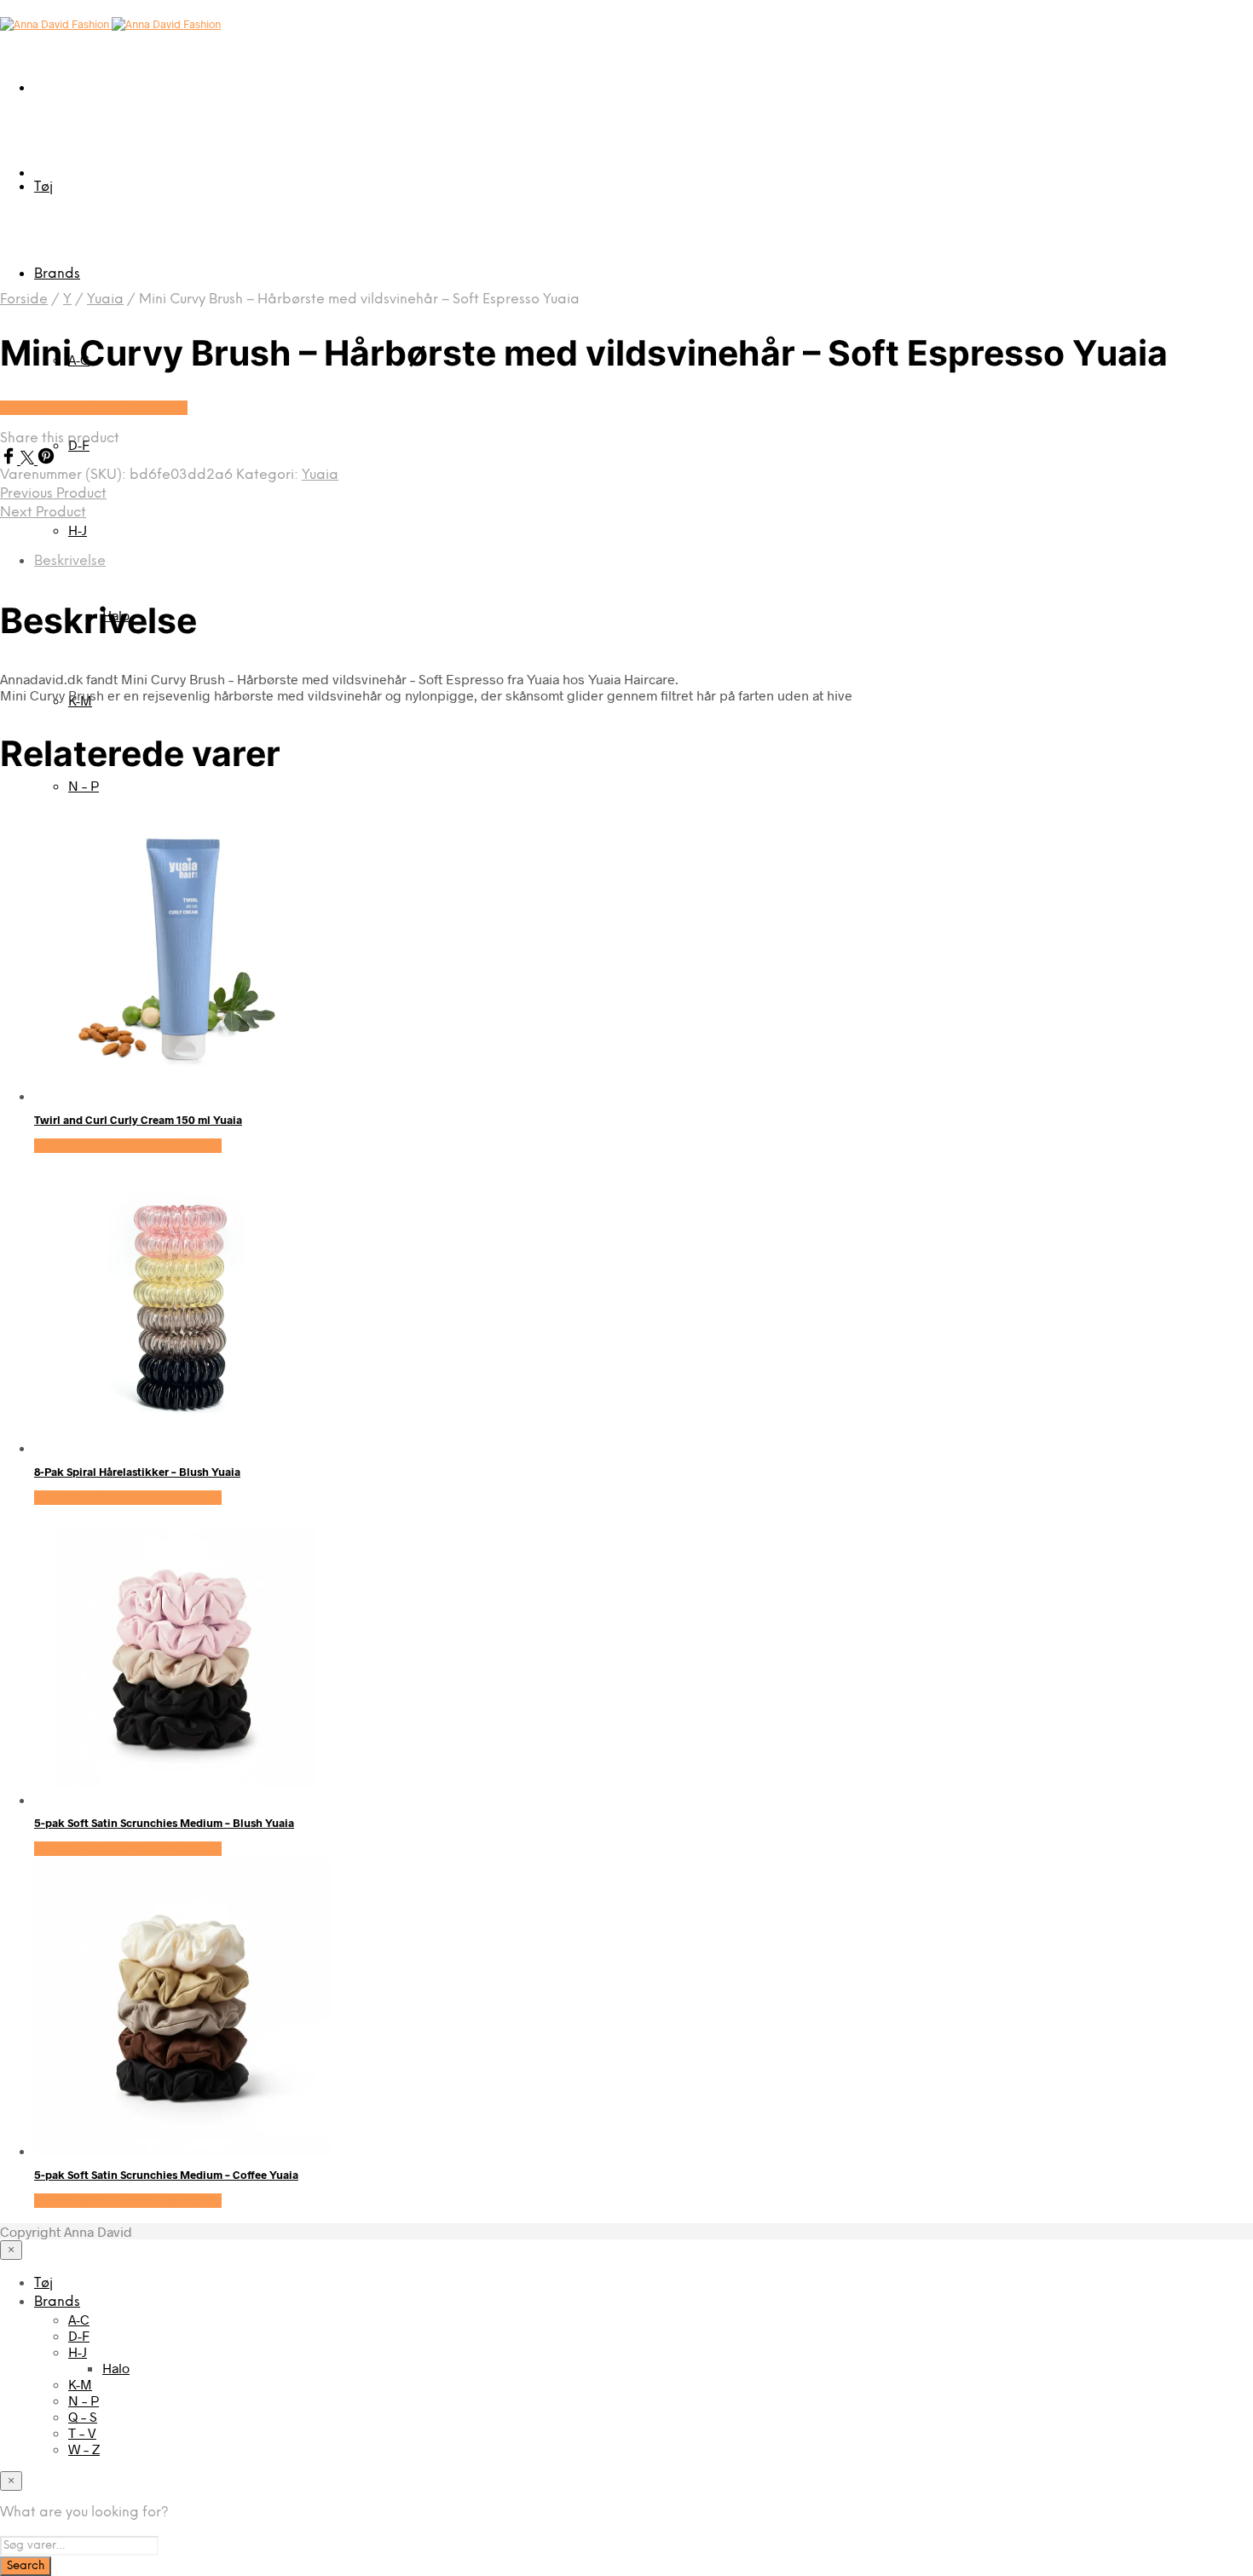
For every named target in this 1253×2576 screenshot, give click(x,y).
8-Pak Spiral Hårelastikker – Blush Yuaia (137, 1472)
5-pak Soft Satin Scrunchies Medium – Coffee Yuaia (166, 2175)
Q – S (83, 2416)
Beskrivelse (70, 561)
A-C (79, 2319)
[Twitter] (29, 459)
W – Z (84, 2449)
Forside (24, 300)
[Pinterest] (46, 459)
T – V (82, 2432)
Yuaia (105, 300)
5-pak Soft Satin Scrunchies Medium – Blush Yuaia (164, 1823)
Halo (116, 2368)
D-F (79, 2335)
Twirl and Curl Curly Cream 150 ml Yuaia (138, 1120)
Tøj (43, 187)
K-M (80, 2384)
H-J (78, 530)
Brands (57, 274)
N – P (84, 785)
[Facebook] (10, 459)
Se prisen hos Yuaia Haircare (94, 408)
